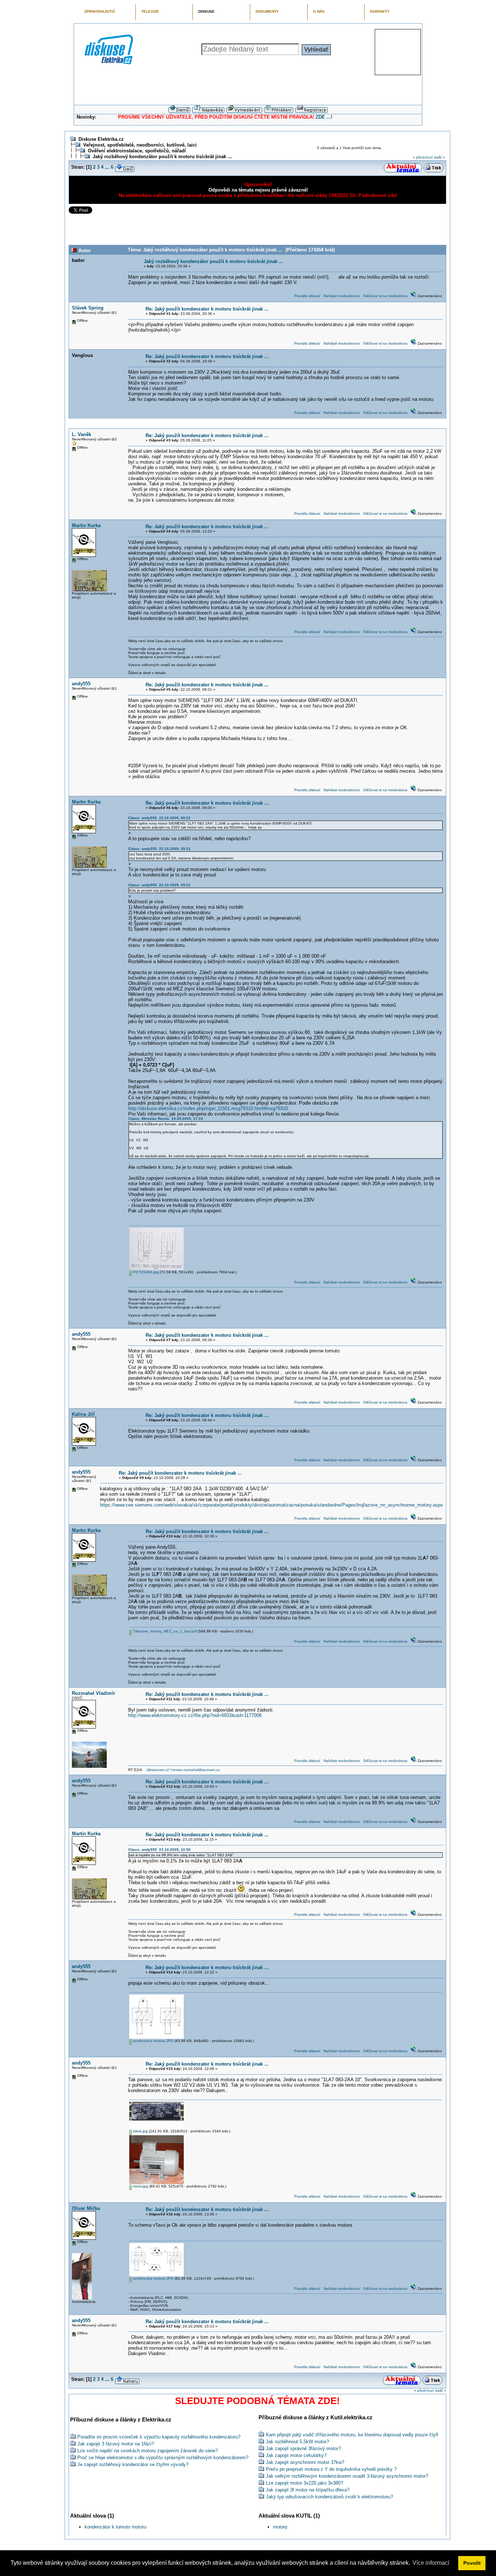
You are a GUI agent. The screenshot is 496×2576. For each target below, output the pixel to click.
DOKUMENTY (267, 11)
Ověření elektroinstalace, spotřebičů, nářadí (137, 151)
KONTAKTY (380, 11)
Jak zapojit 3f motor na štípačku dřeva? (308, 2490)
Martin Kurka (86, 525)
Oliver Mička (86, 2208)
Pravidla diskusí (307, 296)
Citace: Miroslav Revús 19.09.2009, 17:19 (166, 1119)
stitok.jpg (140, 2131)
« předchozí (423, 157)
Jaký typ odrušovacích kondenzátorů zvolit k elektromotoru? (329, 2497)
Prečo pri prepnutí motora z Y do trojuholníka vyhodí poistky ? (331, 2469)
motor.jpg (140, 2186)
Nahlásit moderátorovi (342, 296)
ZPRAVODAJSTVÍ (99, 11)
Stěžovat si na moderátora (385, 296)
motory (280, 2527)
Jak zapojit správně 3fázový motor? (303, 2448)
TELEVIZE (150, 11)
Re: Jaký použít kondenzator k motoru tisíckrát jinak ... (207, 309)
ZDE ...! (324, 117)
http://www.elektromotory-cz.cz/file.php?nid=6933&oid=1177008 (195, 1715)
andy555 (81, 684)
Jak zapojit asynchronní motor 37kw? (305, 2462)
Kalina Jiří (83, 1414)
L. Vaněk (82, 434)
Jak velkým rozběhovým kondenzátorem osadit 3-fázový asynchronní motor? (347, 2476)
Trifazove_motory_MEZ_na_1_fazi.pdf (164, 1631)
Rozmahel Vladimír (93, 1693)
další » (440, 157)
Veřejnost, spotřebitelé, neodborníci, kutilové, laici (140, 145)
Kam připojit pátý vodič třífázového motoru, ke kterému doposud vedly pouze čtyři (352, 2435)
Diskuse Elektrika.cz (101, 139)
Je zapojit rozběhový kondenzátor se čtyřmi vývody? (133, 2464)
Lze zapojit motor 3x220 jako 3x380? (304, 2483)
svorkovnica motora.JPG (153, 2041)
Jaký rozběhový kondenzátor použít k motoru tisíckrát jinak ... (162, 157)
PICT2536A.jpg (145, 1272)
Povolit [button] (472, 2563)
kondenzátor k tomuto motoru (115, 2527)
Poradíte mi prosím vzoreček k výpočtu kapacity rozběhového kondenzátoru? (159, 2437)
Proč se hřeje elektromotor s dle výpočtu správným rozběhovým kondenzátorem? (163, 2458)
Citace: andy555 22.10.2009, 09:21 (159, 818)
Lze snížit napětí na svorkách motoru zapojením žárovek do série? (148, 2451)
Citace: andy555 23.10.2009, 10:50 (159, 1850)
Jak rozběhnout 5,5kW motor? (297, 2442)
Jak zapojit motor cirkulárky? (296, 2455)
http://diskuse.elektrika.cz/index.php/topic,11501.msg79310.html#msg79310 (208, 1108)
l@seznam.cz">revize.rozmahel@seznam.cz (183, 1770)
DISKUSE (206, 11)
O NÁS (319, 11)
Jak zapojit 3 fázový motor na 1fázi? (116, 2444)
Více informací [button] (431, 2563)
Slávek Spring (88, 308)
